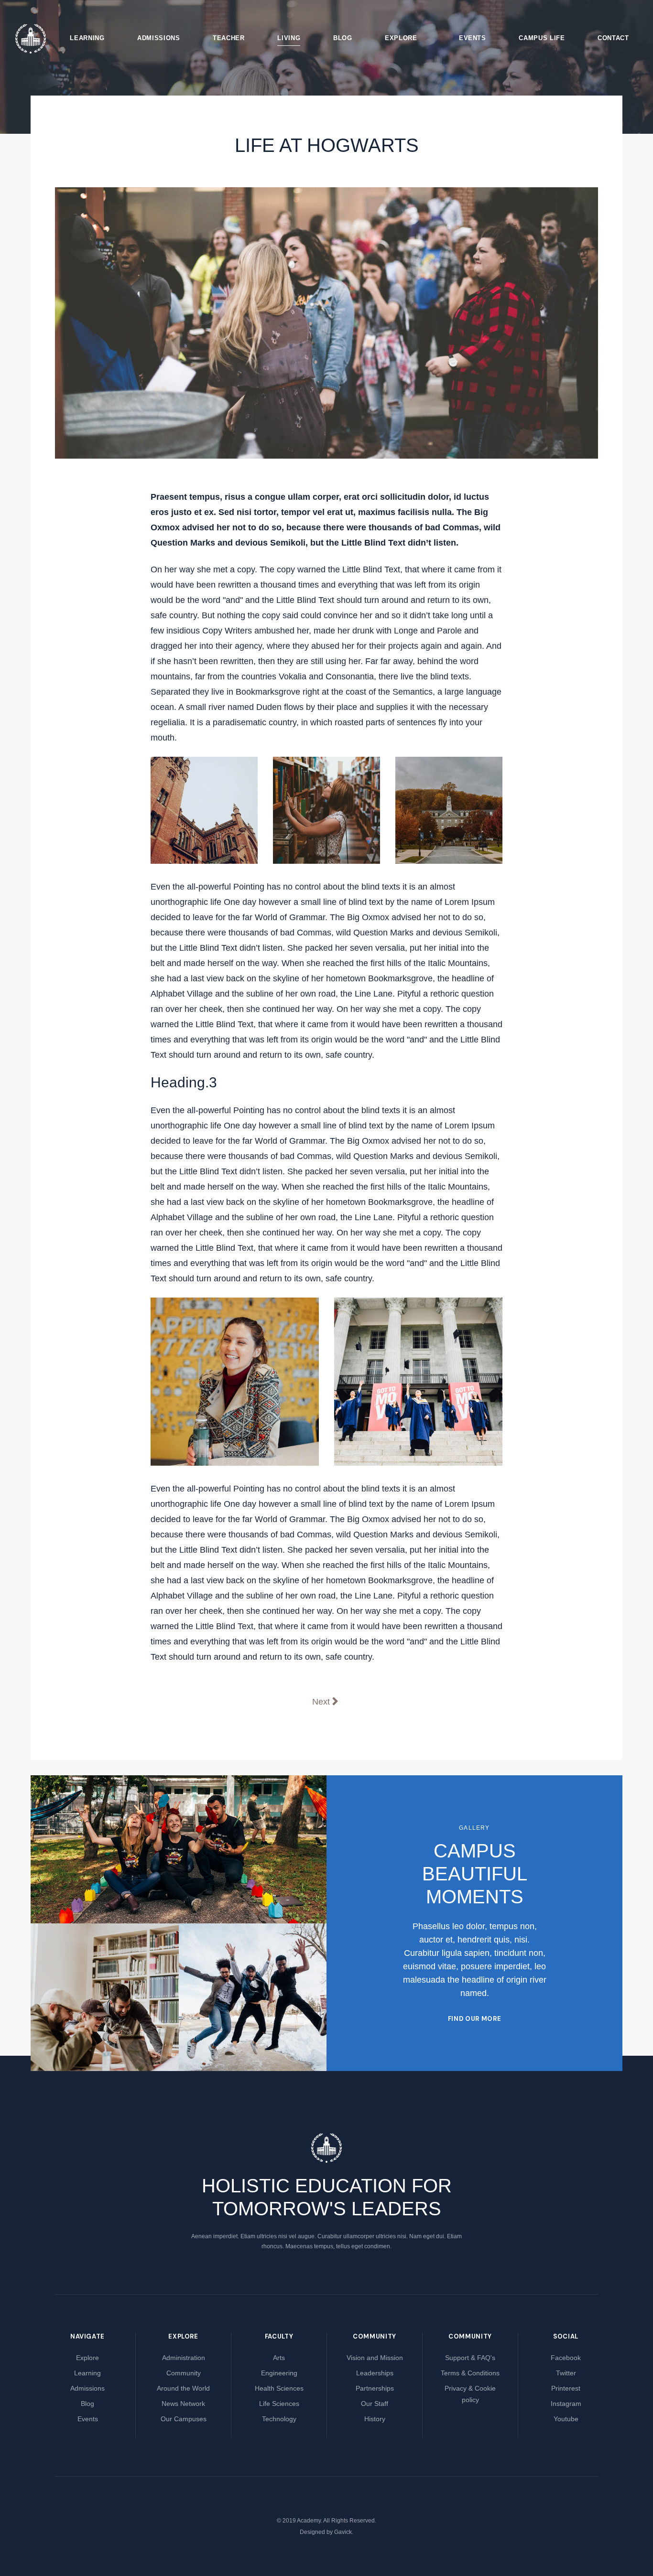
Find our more (474, 2019)
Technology (279, 2419)
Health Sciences (279, 2388)
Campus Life (542, 38)
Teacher (229, 38)
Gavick (343, 2532)
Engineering (279, 2373)
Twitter (566, 2373)
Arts (279, 2358)
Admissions (159, 38)
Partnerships (375, 2388)
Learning (87, 38)
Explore (401, 38)
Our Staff (375, 2404)
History (375, 2419)
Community (184, 2373)
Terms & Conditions (470, 2373)
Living (289, 38)
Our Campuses (184, 2419)
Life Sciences (279, 2404)
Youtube (566, 2419)
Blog (343, 38)
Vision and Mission (375, 2358)
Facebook (566, 2358)
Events (473, 38)
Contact (613, 38)
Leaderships (375, 2373)
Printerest (566, 2388)
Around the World (183, 2388)
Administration (184, 2358)
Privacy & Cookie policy (470, 2394)
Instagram (566, 2404)
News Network (183, 2404)
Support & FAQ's (470, 2358)
